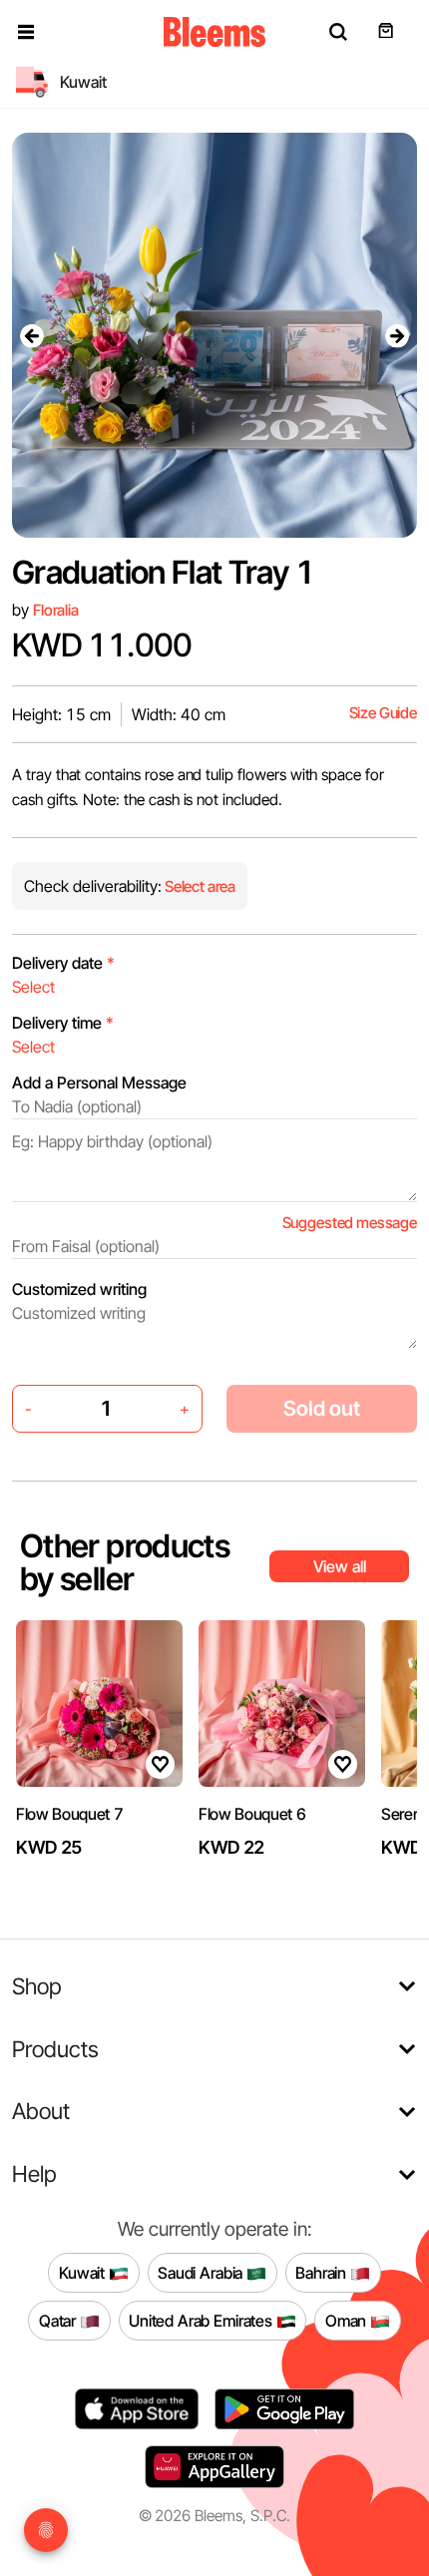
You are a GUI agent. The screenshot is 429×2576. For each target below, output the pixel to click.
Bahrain (323, 2272)
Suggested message (350, 1223)
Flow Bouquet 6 (252, 1814)
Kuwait (84, 2272)
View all (340, 1566)
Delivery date (63, 963)
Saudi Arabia (202, 2272)
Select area (199, 886)
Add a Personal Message (99, 1082)
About (41, 2111)
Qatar (59, 2320)
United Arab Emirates (203, 2320)
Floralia (56, 610)
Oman (348, 2320)
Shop (37, 1986)
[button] (26, 32)
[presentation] (32, 335)
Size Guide (383, 713)
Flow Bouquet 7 (70, 1814)
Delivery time (63, 1023)
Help (34, 2173)
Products (55, 2049)
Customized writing (79, 1289)
